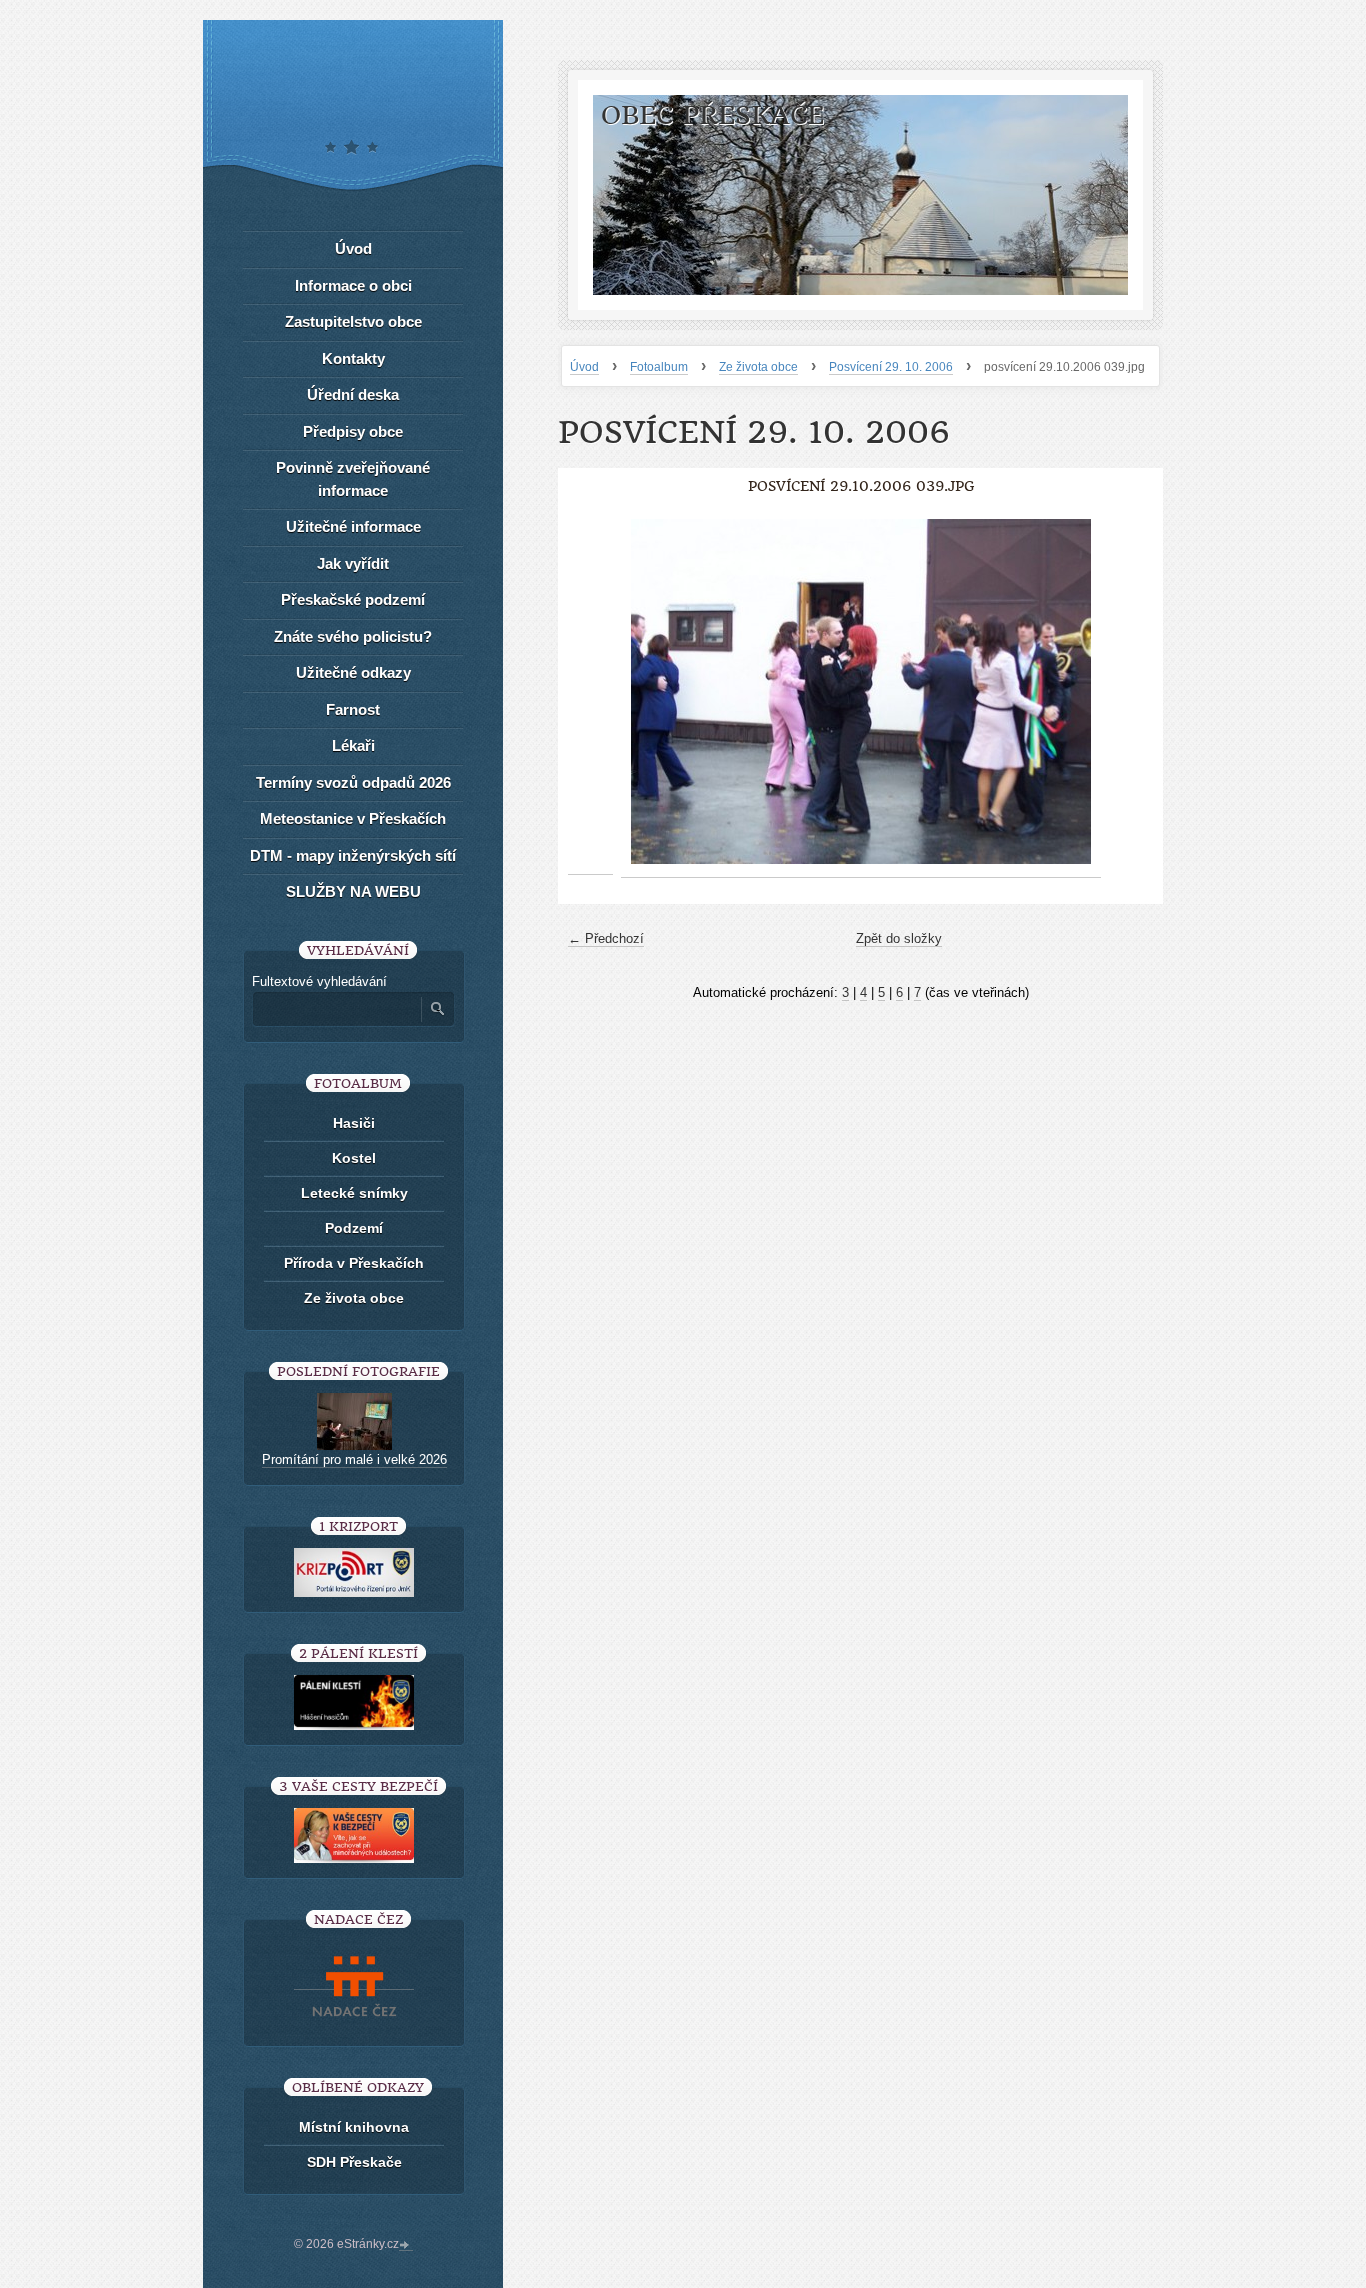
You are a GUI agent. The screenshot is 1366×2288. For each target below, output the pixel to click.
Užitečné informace (353, 526)
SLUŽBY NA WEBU (353, 891)
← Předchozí (606, 938)
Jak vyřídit (353, 563)
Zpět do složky (899, 938)
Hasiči (354, 1123)
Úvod (584, 367)
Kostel (354, 1158)
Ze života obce (758, 367)
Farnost (353, 709)
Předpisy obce (353, 431)
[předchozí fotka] (590, 692)
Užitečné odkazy (353, 672)
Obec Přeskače (712, 115)
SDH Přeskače (354, 2162)
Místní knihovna (354, 2127)
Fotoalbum (659, 367)
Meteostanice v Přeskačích (353, 818)
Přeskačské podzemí (353, 599)
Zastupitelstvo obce (353, 321)
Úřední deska (353, 394)
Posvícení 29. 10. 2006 (891, 367)
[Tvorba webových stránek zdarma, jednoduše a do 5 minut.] (406, 2246)
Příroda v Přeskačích (354, 1263)
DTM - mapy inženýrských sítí (353, 855)
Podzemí (354, 1228)
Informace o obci (353, 285)
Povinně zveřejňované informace (353, 479)
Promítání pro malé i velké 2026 (354, 1459)
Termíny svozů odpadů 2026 (353, 782)
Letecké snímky (354, 1193)
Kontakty (353, 358)
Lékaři (353, 745)
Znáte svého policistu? (353, 636)
